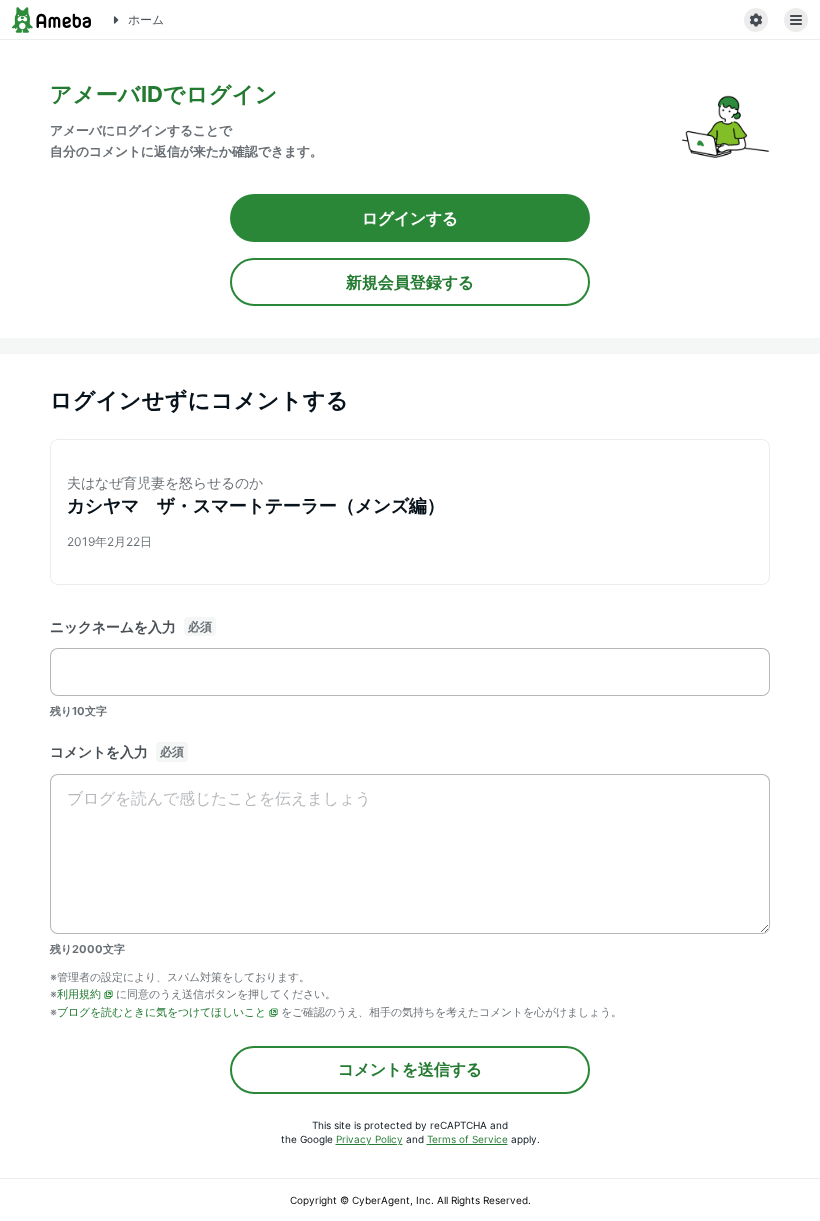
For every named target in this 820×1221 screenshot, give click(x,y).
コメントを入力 (99, 751)
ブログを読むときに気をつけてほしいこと (161, 1012)
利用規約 (79, 994)
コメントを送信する (410, 1069)
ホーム (146, 19)
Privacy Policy (369, 1139)
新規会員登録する (410, 282)
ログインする (410, 218)
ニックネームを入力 (113, 626)
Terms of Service (467, 1139)
